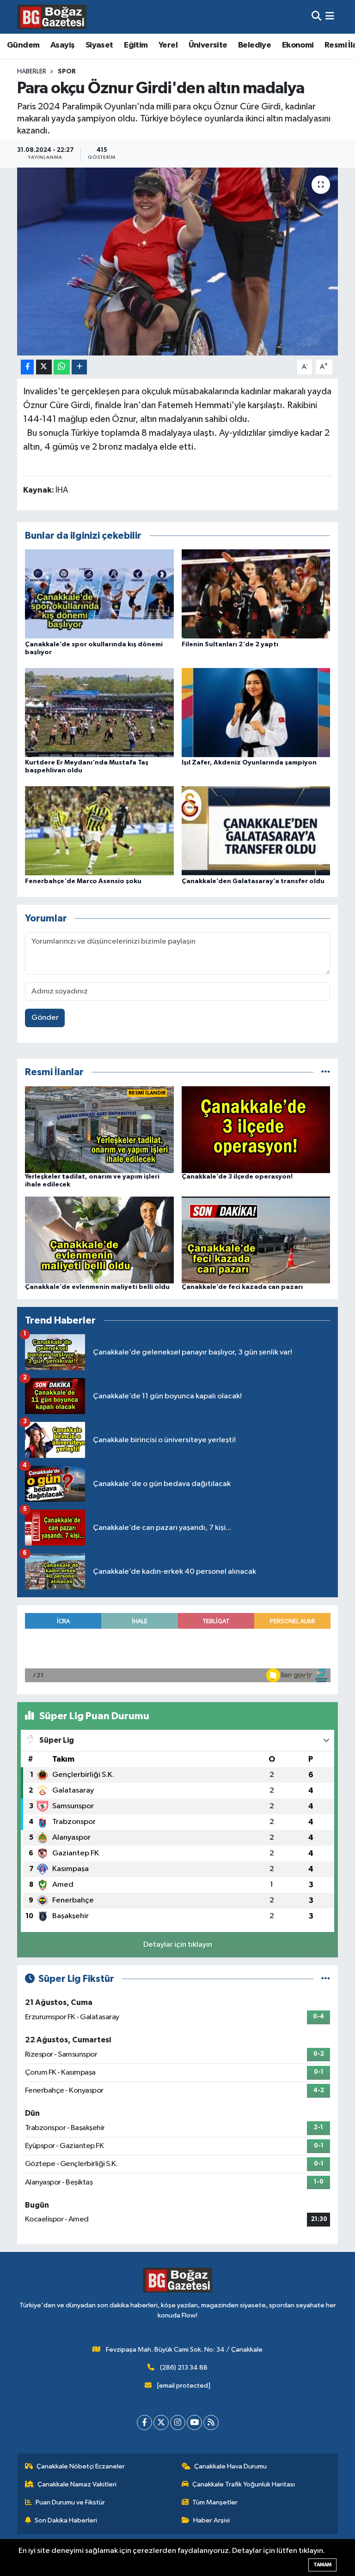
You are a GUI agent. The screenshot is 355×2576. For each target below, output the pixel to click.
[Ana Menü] (330, 17)
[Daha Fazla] (79, 367)
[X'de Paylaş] (44, 367)
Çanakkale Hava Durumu (230, 2466)
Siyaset (99, 45)
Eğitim (136, 45)
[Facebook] (144, 2423)
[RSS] (211, 2423)
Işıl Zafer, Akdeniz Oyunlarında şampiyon (249, 763)
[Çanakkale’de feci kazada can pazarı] (256, 1240)
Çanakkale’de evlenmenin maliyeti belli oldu (97, 1287)
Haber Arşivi (211, 2520)
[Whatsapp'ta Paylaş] (62, 367)
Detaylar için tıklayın (178, 1945)
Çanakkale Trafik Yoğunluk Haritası (244, 2484)
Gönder (45, 1018)
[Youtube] (194, 2423)
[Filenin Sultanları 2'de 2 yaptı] (256, 594)
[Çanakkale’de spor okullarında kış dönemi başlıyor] (99, 594)
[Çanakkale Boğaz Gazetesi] (52, 17)
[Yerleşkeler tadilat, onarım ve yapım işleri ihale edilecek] (99, 1129)
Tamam (322, 2565)
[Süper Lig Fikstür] (326, 1979)
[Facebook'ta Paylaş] (27, 367)
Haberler (32, 72)
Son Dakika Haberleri (66, 2520)
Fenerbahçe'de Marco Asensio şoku (83, 881)
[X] (161, 2423)
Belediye (254, 45)
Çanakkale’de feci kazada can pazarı (242, 1287)
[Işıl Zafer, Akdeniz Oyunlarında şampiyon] (256, 712)
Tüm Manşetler (215, 2502)
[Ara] (316, 17)
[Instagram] (178, 2423)
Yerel (168, 45)
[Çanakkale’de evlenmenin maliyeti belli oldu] (99, 1240)
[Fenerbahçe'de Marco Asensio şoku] (99, 831)
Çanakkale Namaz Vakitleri (77, 2484)
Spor (67, 72)
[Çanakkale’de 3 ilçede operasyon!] (256, 1129)
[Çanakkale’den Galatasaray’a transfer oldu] (256, 831)
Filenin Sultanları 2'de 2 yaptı (230, 644)
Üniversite (208, 45)
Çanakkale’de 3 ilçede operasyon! (237, 1177)
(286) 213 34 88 (184, 2368)
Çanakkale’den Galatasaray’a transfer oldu (253, 881)
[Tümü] (326, 1072)
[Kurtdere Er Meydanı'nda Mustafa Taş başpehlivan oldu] (99, 712)
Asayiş (62, 45)
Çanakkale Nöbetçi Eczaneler (81, 2466)
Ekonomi (298, 45)
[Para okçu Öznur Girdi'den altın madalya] (178, 262)
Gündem (23, 45)
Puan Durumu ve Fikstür (70, 2502)
